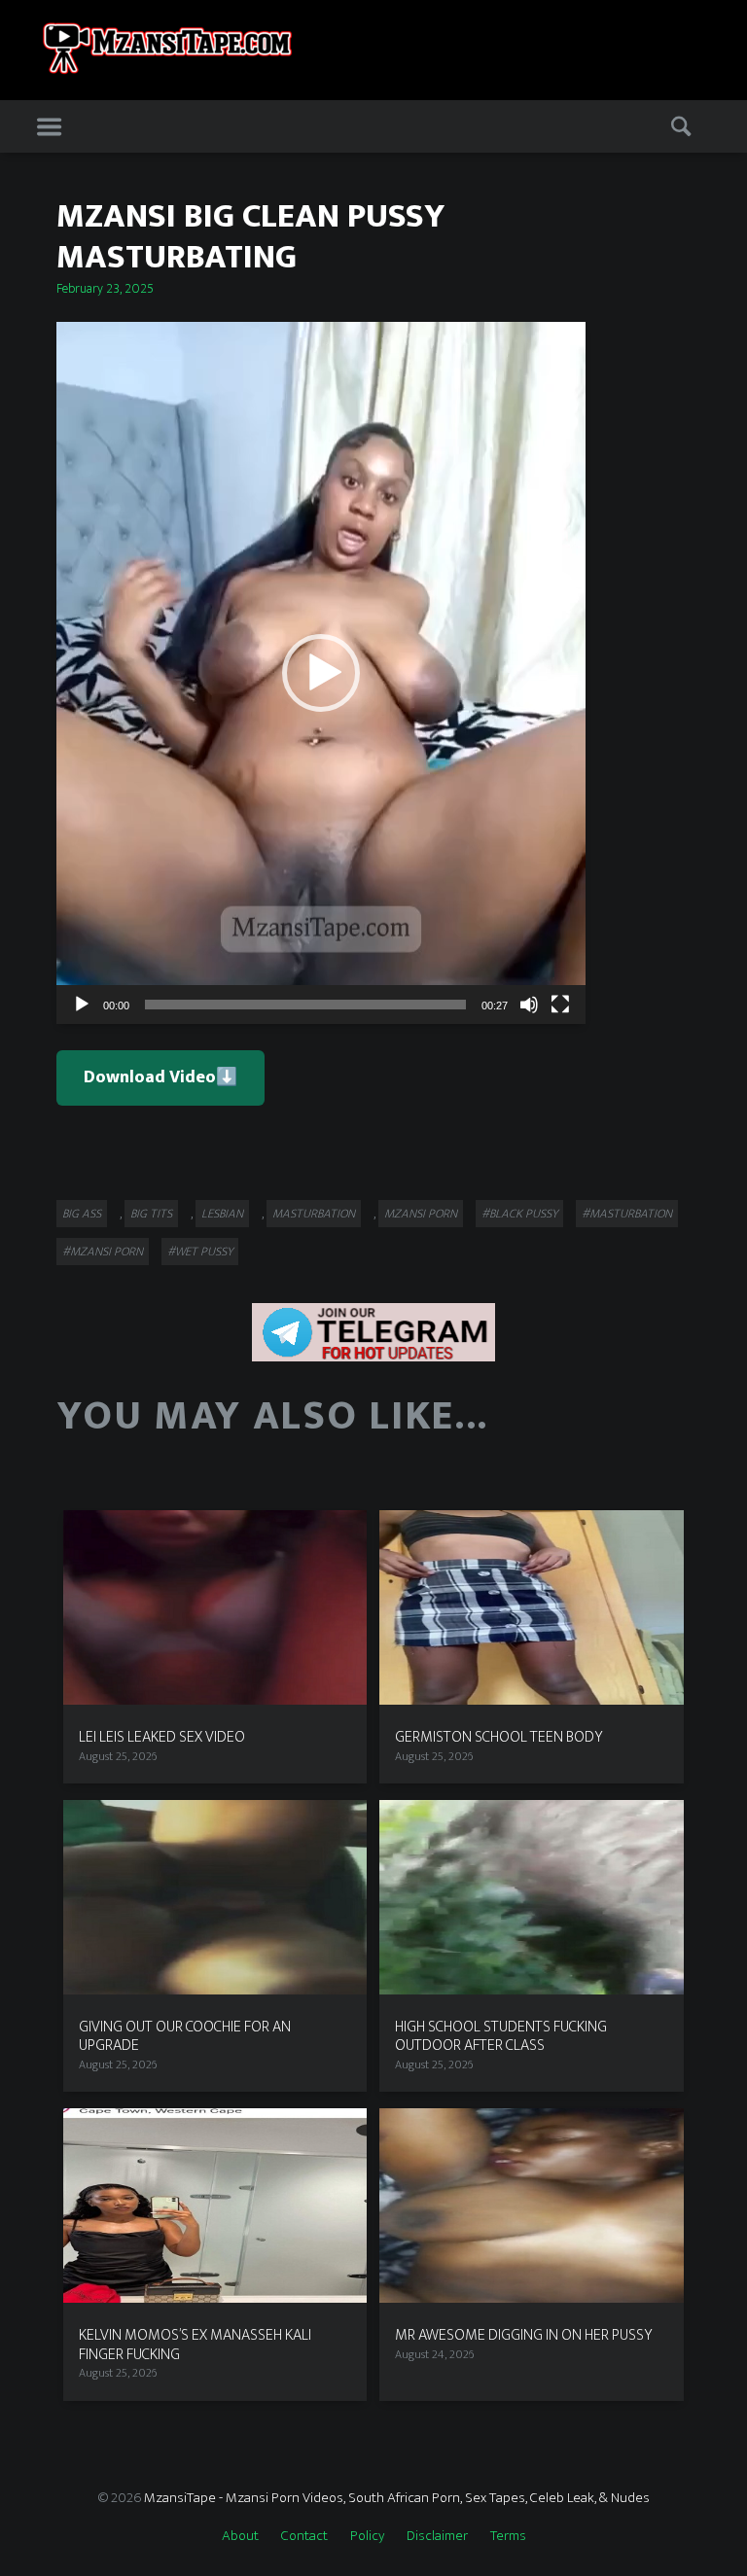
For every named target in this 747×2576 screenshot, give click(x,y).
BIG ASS (82, 1214)
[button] (321, 673)
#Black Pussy (519, 1214)
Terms (508, 2536)
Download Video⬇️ (160, 1077)
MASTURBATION (314, 1214)
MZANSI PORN (421, 1214)
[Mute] (529, 1005)
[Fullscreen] (560, 1005)
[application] (321, 673)
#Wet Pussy (200, 1252)
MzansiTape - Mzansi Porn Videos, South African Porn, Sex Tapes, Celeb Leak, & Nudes (397, 2498)
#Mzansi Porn (103, 1252)
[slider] (305, 1005)
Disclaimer (437, 2536)
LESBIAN (222, 1214)
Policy (367, 2536)
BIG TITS (151, 1214)
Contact (304, 2536)
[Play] (82, 1005)
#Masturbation (627, 1214)
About (240, 2536)
